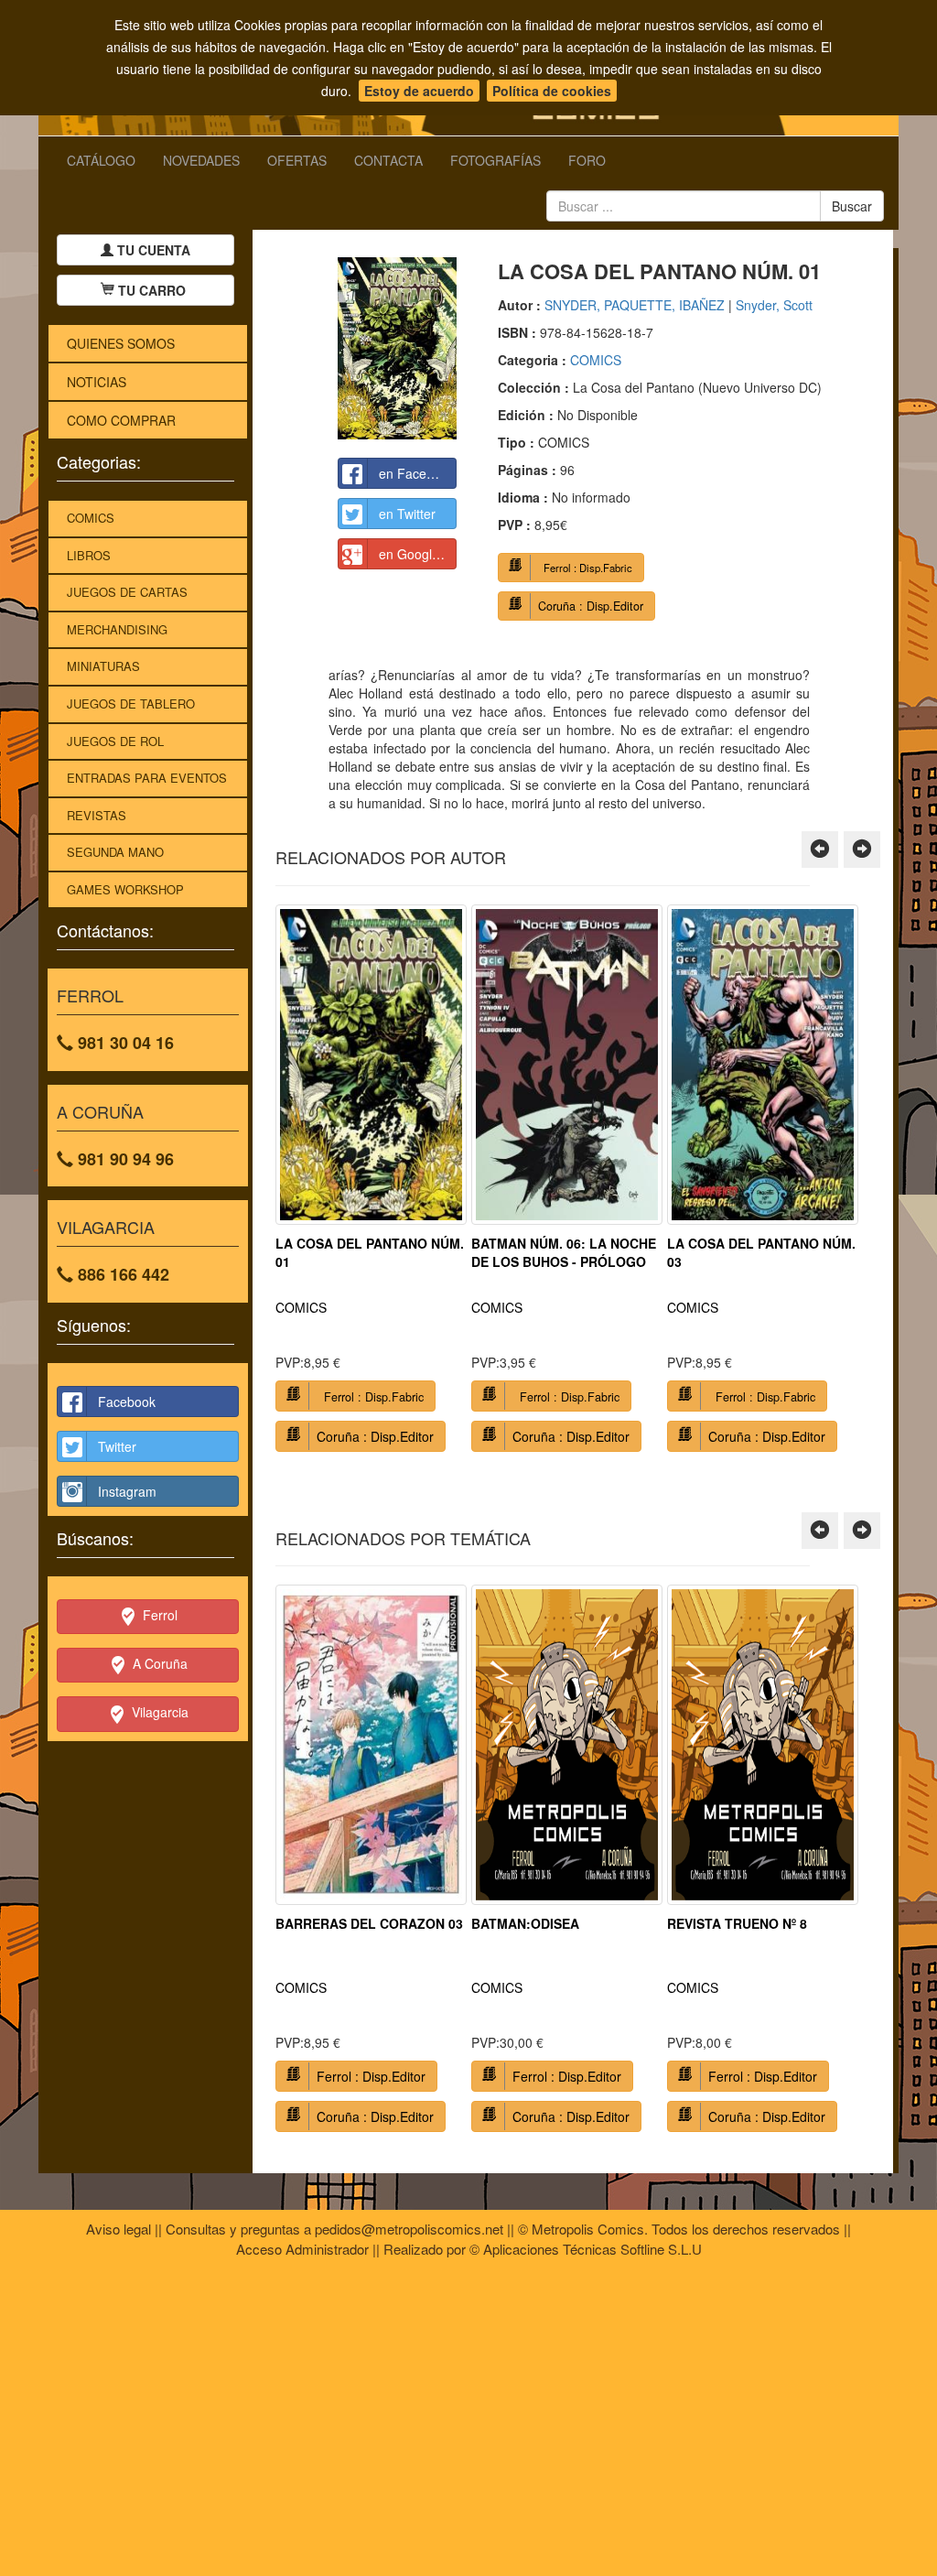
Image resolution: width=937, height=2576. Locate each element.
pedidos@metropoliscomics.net (409, 2229)
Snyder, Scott (774, 305)
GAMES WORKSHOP (125, 889)
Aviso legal (118, 2229)
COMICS (91, 518)
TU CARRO (152, 290)
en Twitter (407, 514)
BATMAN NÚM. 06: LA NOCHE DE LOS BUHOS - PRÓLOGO (564, 1252)
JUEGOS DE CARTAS (127, 592)
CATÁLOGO (101, 160)
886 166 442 (121, 1274)
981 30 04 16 (124, 1043)
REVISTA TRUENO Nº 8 (737, 1923)
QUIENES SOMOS (121, 343)
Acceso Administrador (302, 2249)
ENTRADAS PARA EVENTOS (147, 778)
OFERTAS (297, 160)
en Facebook (417, 473)
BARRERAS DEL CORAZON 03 (369, 1923)
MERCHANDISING (117, 629)
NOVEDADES (201, 160)
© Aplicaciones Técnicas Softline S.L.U (586, 2249)
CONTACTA (388, 160)
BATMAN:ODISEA (525, 1923)
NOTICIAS (97, 382)
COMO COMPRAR (121, 420)
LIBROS (89, 555)
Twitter (117, 1446)
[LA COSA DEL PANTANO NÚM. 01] (397, 348)
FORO (587, 160)
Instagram (127, 1491)
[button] (820, 850)
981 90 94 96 (124, 1159)
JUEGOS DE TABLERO (131, 704)
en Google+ (413, 554)
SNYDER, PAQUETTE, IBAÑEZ (635, 305)
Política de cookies (552, 91)
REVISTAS (97, 815)
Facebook (127, 1402)
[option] (371, 1185)
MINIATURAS (103, 666)
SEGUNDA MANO (115, 852)
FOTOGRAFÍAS (495, 160)
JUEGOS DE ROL (115, 741)
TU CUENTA (152, 250)
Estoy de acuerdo (419, 91)
